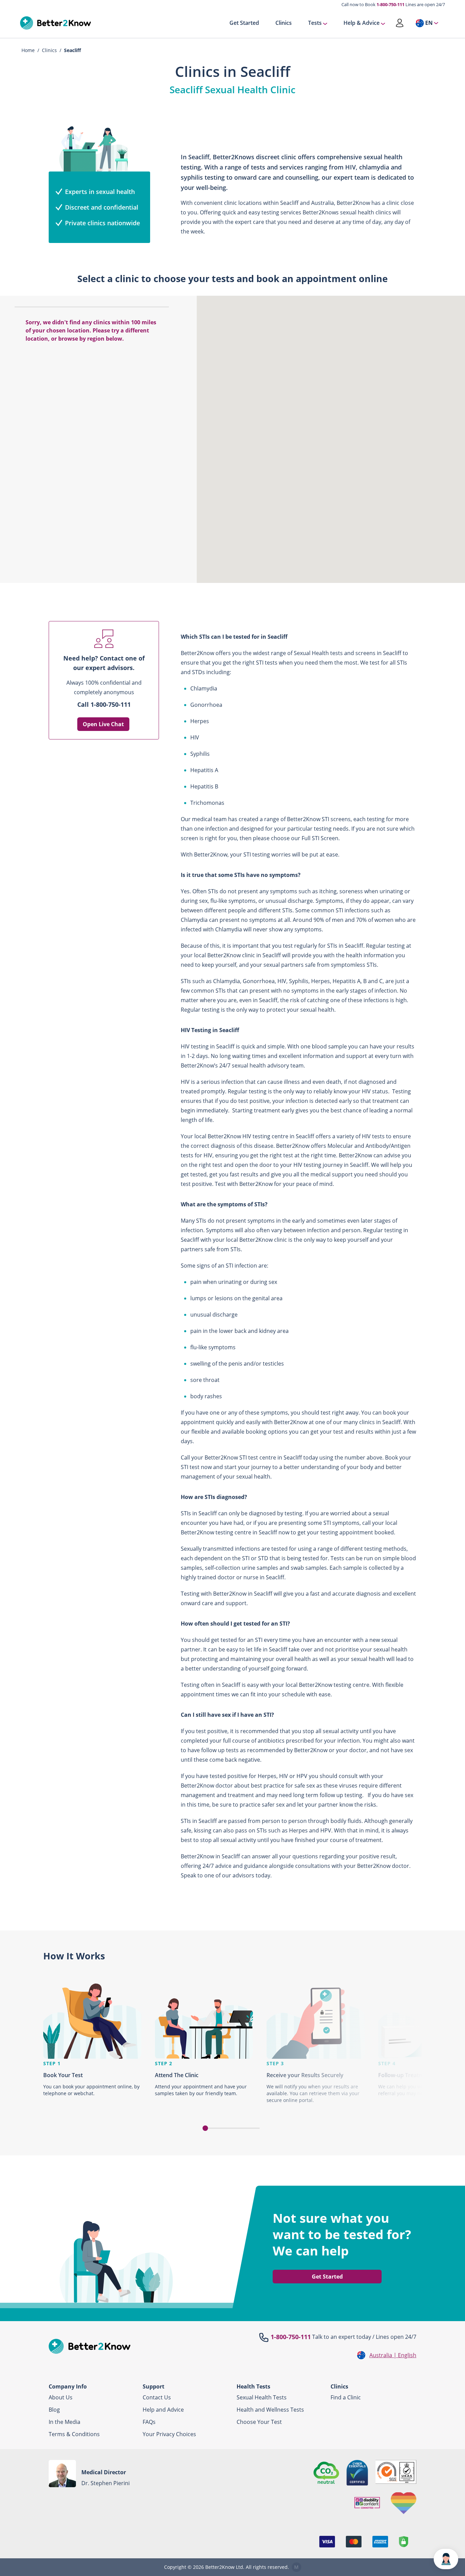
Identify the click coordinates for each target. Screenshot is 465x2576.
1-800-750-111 (390, 4)
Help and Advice (163, 2410)
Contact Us (157, 2397)
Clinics (284, 23)
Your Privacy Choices (169, 2434)
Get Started (244, 23)
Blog (54, 2410)
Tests (315, 23)
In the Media (65, 2422)
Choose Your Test (259, 2422)
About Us (61, 2397)
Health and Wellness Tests (270, 2410)
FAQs (149, 2422)
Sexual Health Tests (262, 2397)
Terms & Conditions (74, 2434)
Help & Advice (362, 23)
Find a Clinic (346, 2397)
